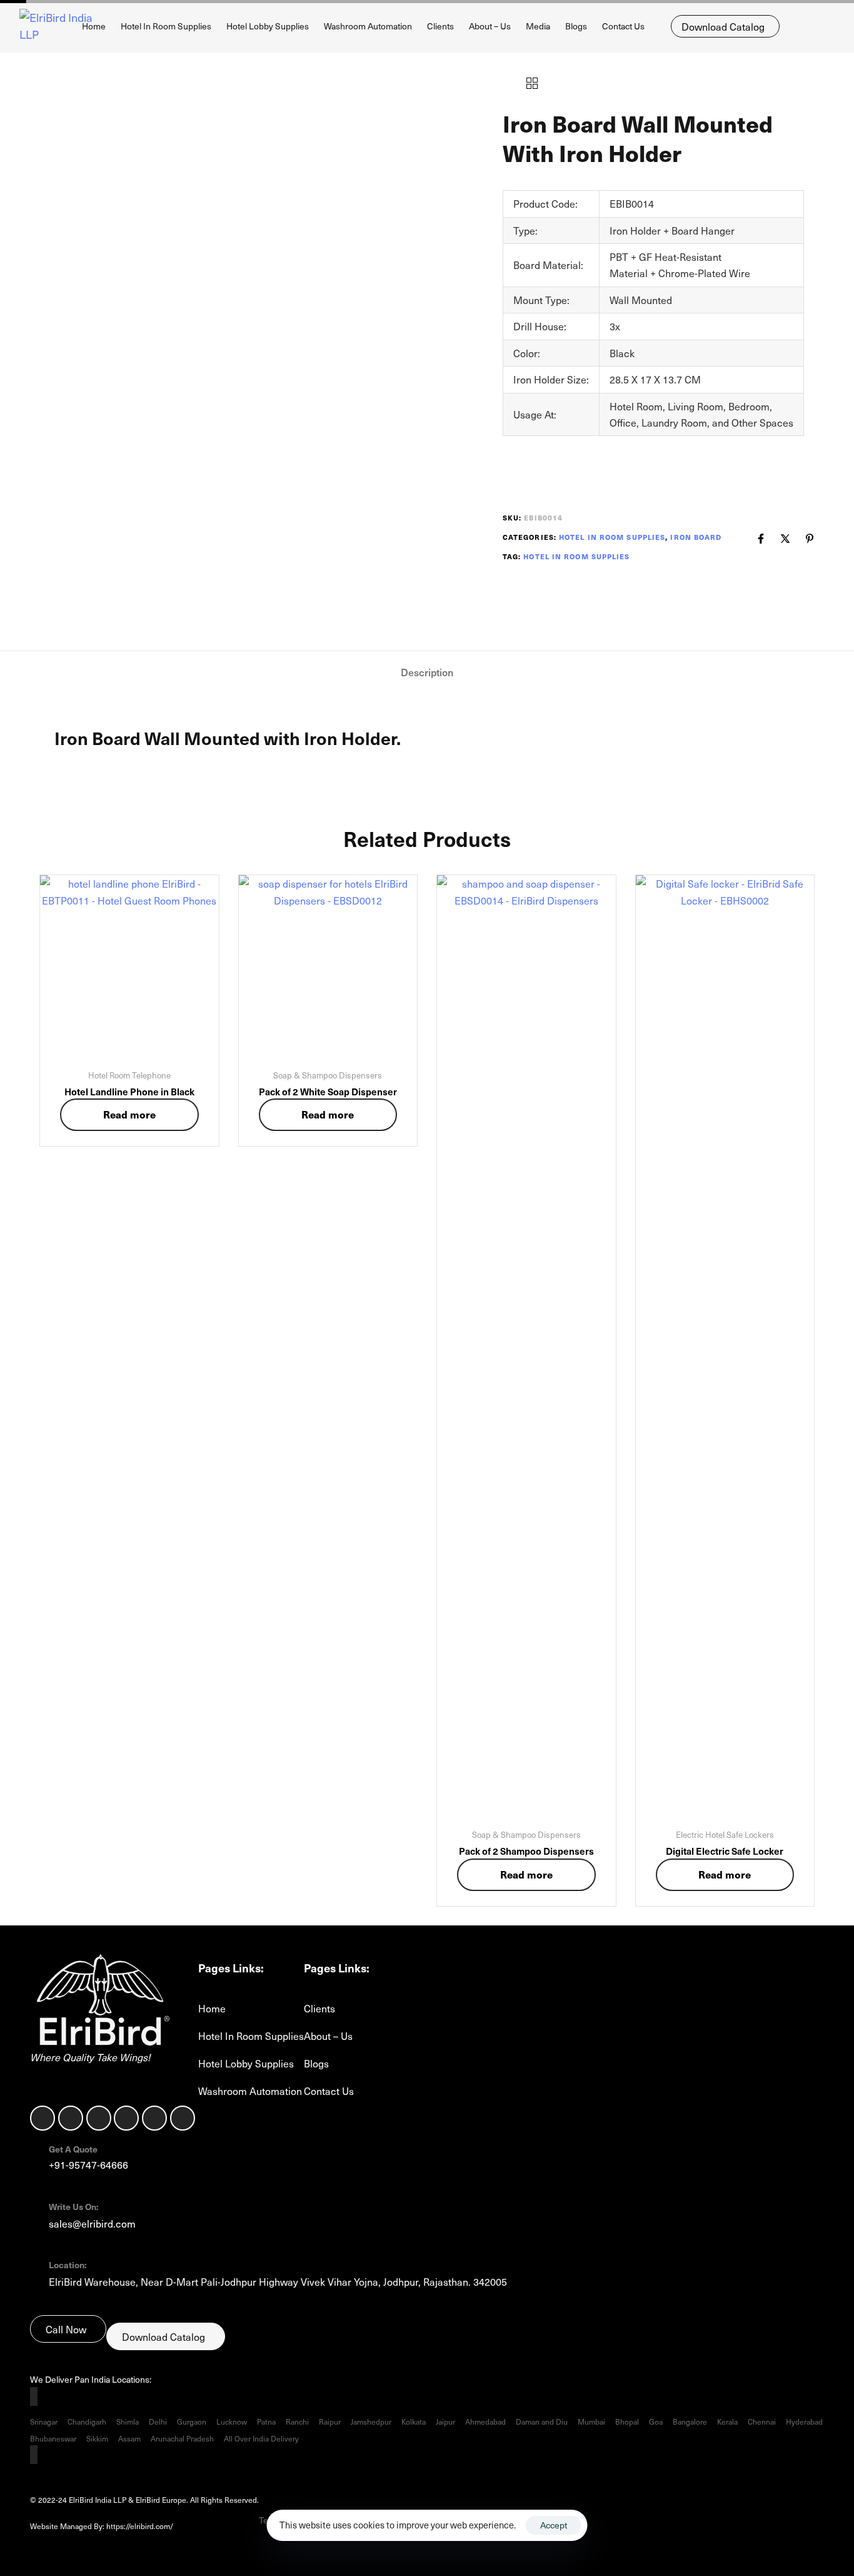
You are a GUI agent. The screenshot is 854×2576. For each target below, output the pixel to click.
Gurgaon (192, 2421)
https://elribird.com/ (148, 2526)
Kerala (727, 2421)
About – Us (490, 26)
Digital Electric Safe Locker (725, 1851)
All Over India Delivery (261, 2438)
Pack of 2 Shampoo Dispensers (526, 1851)
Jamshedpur (371, 2421)
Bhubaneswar (53, 2438)
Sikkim (97, 2438)
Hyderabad (804, 2421)
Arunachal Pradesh (182, 2438)
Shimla (128, 2421)
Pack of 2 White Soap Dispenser (328, 1091)
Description (427, 672)
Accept (554, 2525)
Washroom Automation (368, 26)
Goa (656, 2421)
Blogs (576, 26)
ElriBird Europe (215, 2526)
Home (94, 26)
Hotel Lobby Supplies (268, 26)
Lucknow (232, 2421)
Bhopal (627, 2421)
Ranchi (297, 2421)
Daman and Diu (542, 2421)
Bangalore (690, 2421)
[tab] (427, 672)
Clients (440, 26)
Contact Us (623, 26)
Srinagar (44, 2421)
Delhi (158, 2421)
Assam (129, 2438)
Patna (266, 2421)
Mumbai (591, 2421)
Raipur (330, 2421)
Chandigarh (87, 2421)
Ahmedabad (485, 2421)
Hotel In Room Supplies (166, 26)
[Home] (100, 2002)
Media (538, 26)
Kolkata (414, 2421)
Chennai (762, 2421)
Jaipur (445, 2421)
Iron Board (696, 537)
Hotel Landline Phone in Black (129, 1091)
